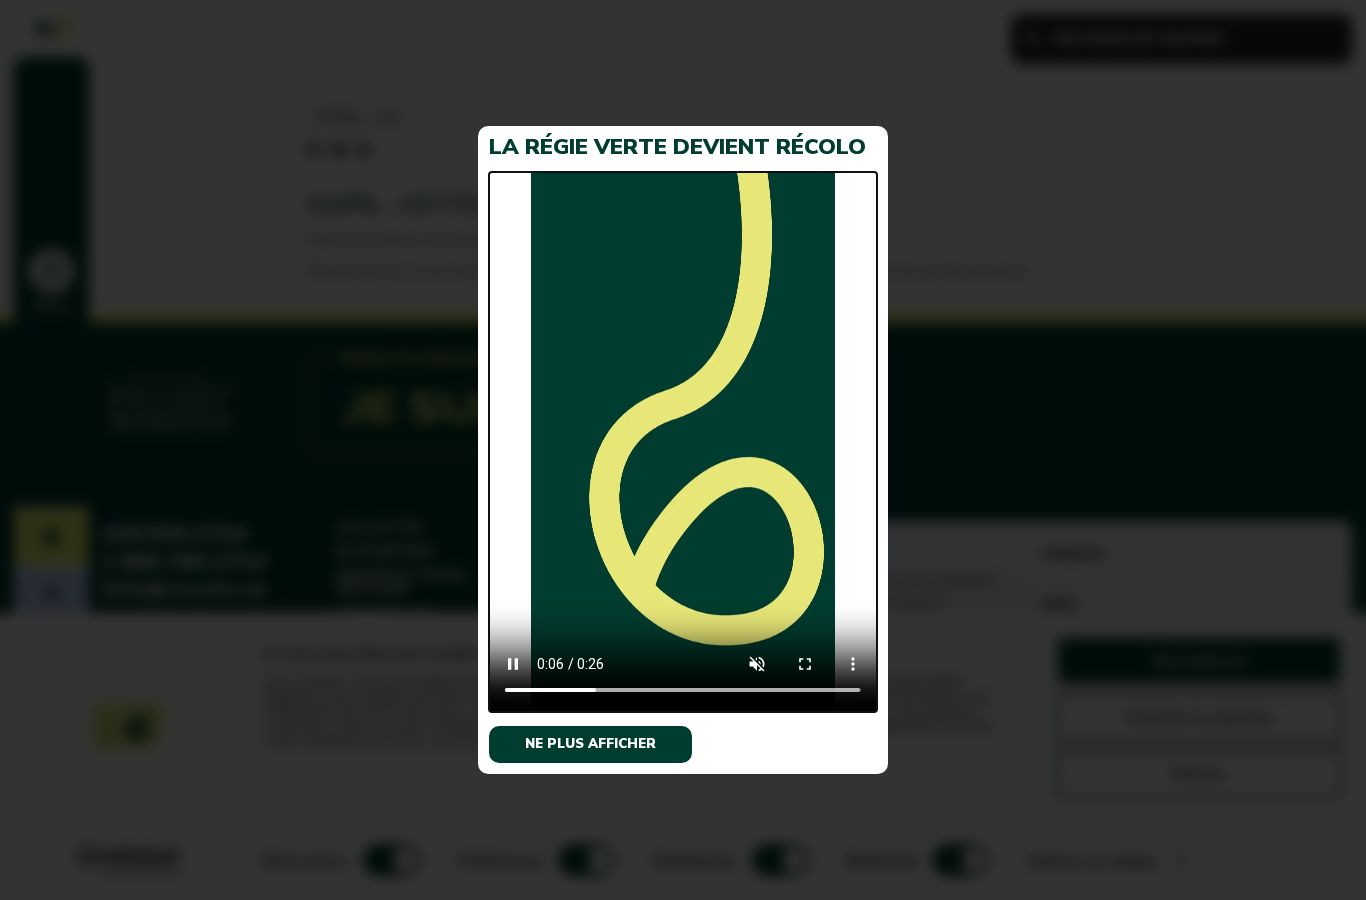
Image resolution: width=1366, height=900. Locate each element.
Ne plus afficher (590, 744)
